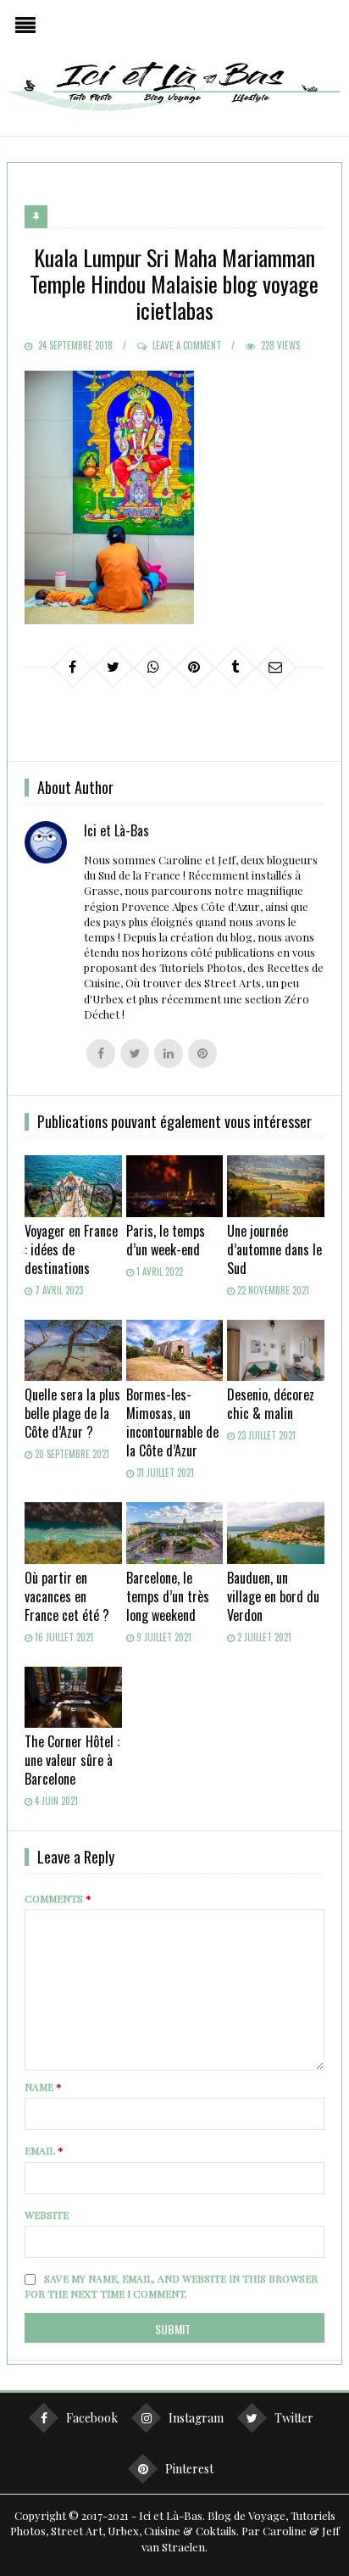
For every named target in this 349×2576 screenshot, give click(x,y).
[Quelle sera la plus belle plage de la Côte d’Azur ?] (73, 1350)
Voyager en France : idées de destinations (71, 1249)
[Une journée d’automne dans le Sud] (276, 1186)
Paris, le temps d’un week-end (166, 1240)
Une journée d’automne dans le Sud (274, 1249)
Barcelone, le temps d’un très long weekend (168, 1596)
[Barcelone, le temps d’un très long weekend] (175, 1533)
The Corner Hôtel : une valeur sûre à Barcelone (72, 1760)
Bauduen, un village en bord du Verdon (273, 1596)
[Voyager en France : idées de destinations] (73, 1186)
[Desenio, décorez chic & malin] (276, 1350)
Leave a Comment (187, 345)
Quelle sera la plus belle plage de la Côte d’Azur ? (72, 1413)
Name (43, 2087)
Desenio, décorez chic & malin (271, 1404)
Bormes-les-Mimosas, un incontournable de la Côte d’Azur (172, 1422)
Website (47, 2215)
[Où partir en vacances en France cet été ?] (73, 1533)
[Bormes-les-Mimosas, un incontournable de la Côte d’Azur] (175, 1350)
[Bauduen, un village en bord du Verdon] (276, 1533)
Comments (58, 1898)
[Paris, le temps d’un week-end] (175, 1186)
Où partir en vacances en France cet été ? (67, 1596)
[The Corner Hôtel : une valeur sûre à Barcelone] (73, 1697)
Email (44, 2150)
